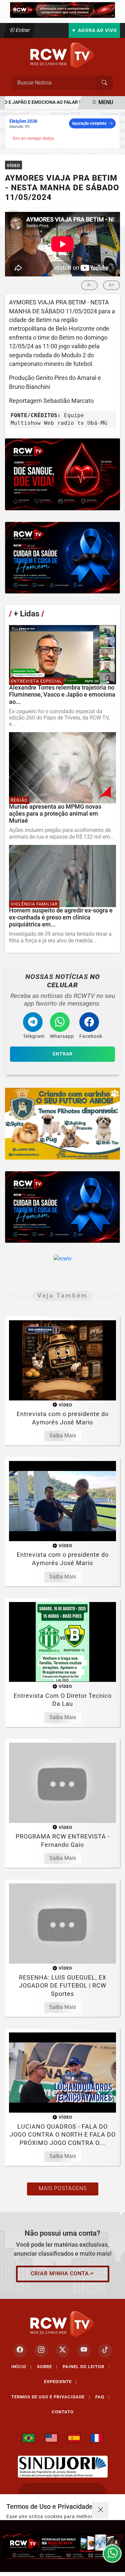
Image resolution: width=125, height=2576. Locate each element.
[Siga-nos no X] (63, 2350)
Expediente (60, 2382)
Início (21, 2367)
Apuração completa (89, 123)
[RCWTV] (62, 9)
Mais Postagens (63, 2188)
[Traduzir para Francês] (97, 2438)
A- (89, 285)
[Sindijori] (63, 2467)
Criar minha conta (60, 2273)
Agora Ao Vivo (97, 30)
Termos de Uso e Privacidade (51, 2397)
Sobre (47, 2367)
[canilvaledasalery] (62, 1124)
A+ (111, 285)
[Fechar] (100, 2510)
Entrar (22, 30)
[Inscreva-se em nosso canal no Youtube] (84, 2350)
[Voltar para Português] (29, 2438)
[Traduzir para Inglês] (51, 2438)
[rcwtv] (62, 474)
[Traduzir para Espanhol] (74, 2438)
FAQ (102, 2397)
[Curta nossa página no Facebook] (20, 2350)
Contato (63, 2412)
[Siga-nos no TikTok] (105, 2350)
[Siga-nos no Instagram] (41, 2350)
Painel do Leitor (86, 2367)
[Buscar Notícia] (104, 83)
